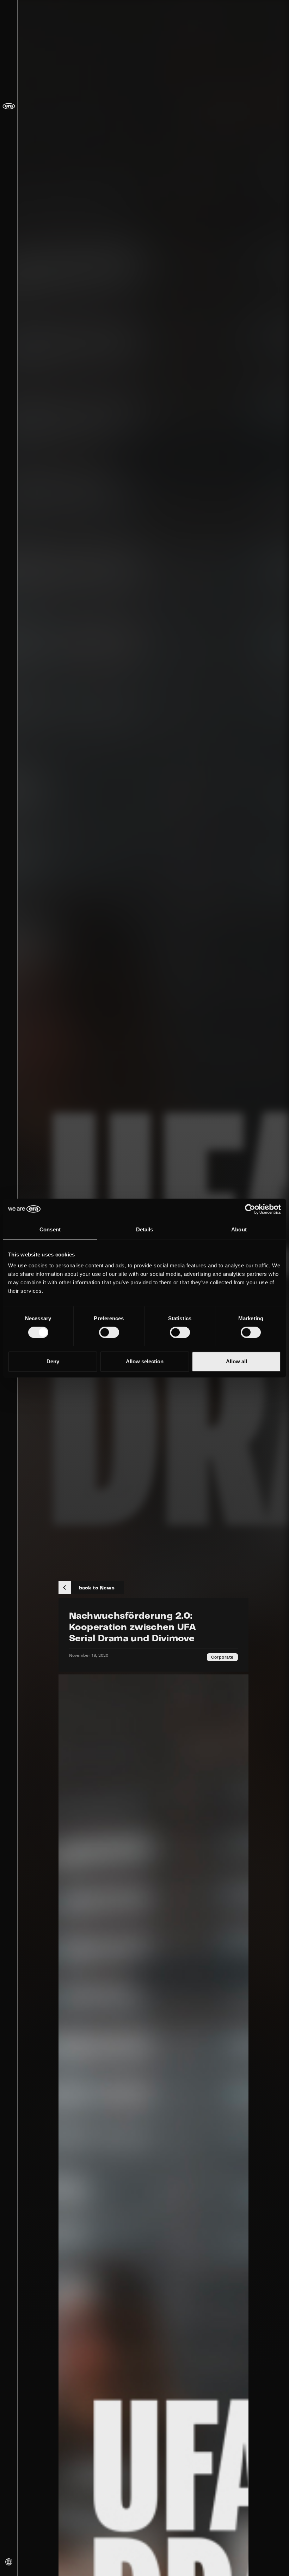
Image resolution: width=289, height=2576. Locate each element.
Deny (53, 1361)
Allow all (236, 1361)
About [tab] (239, 1229)
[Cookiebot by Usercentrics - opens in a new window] (250, 1209)
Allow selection (145, 1361)
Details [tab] (145, 1229)
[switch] (109, 1332)
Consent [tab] (50, 1229)
